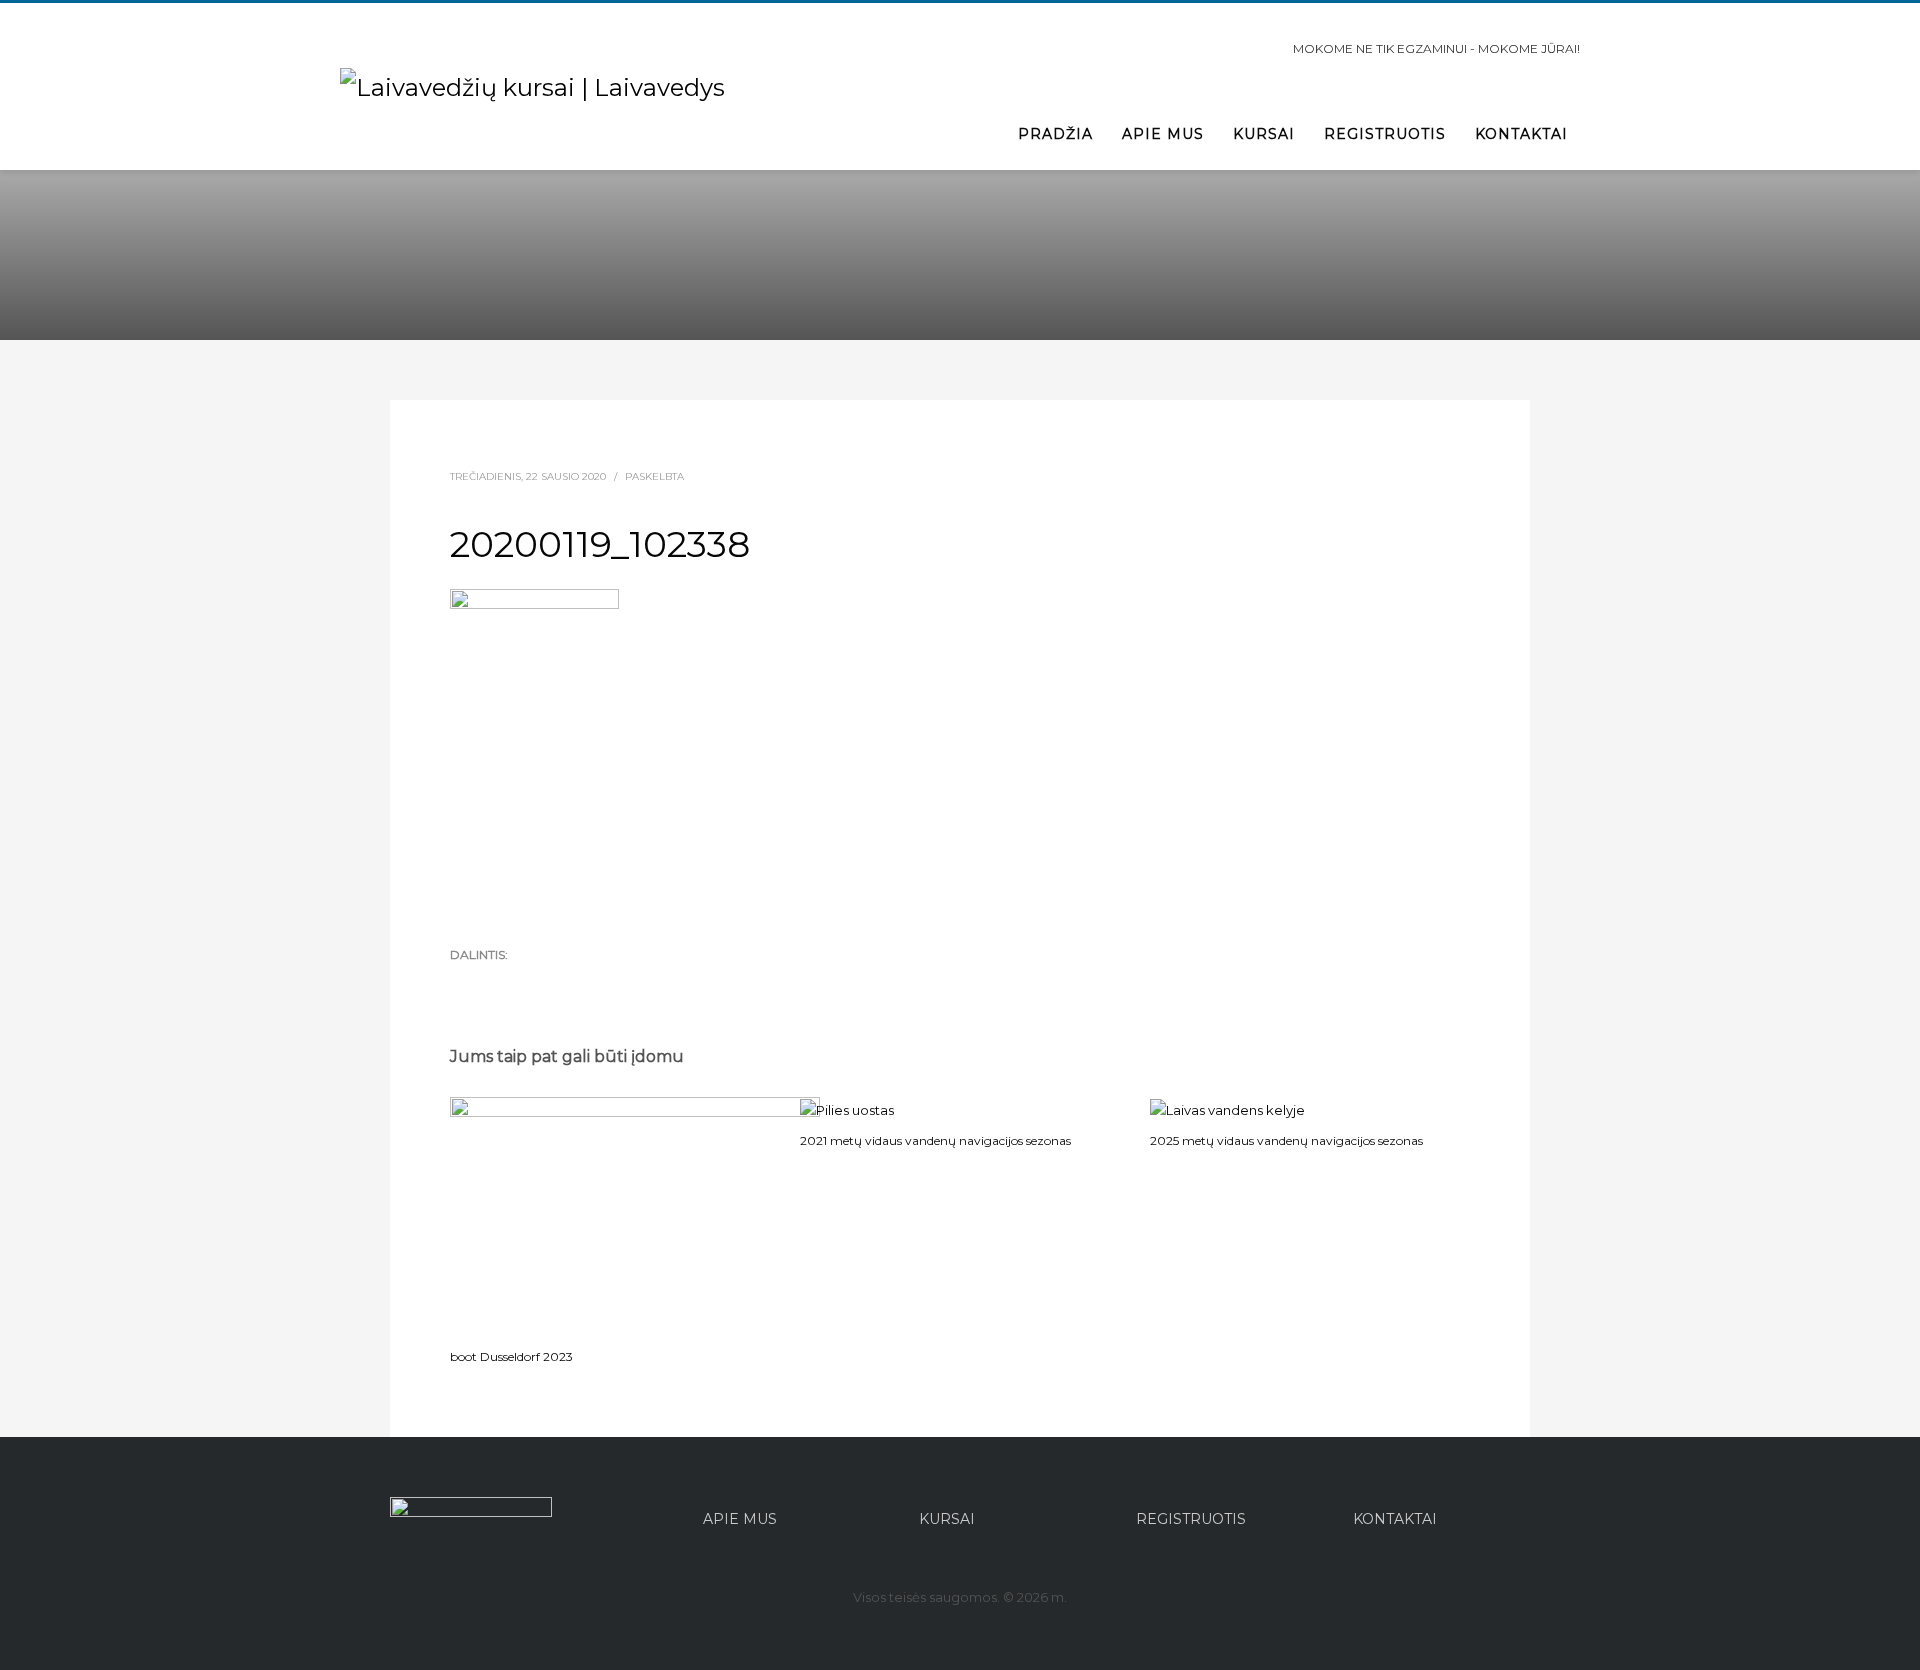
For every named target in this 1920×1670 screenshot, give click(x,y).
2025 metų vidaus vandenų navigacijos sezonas (1286, 1140)
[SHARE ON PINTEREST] (570, 982)
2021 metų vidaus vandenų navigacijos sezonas (935, 1140)
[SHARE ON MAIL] (605, 982)
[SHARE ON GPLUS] (535, 982)
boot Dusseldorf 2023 (511, 1356)
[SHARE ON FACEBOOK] (500, 982)
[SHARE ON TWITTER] (465, 982)
